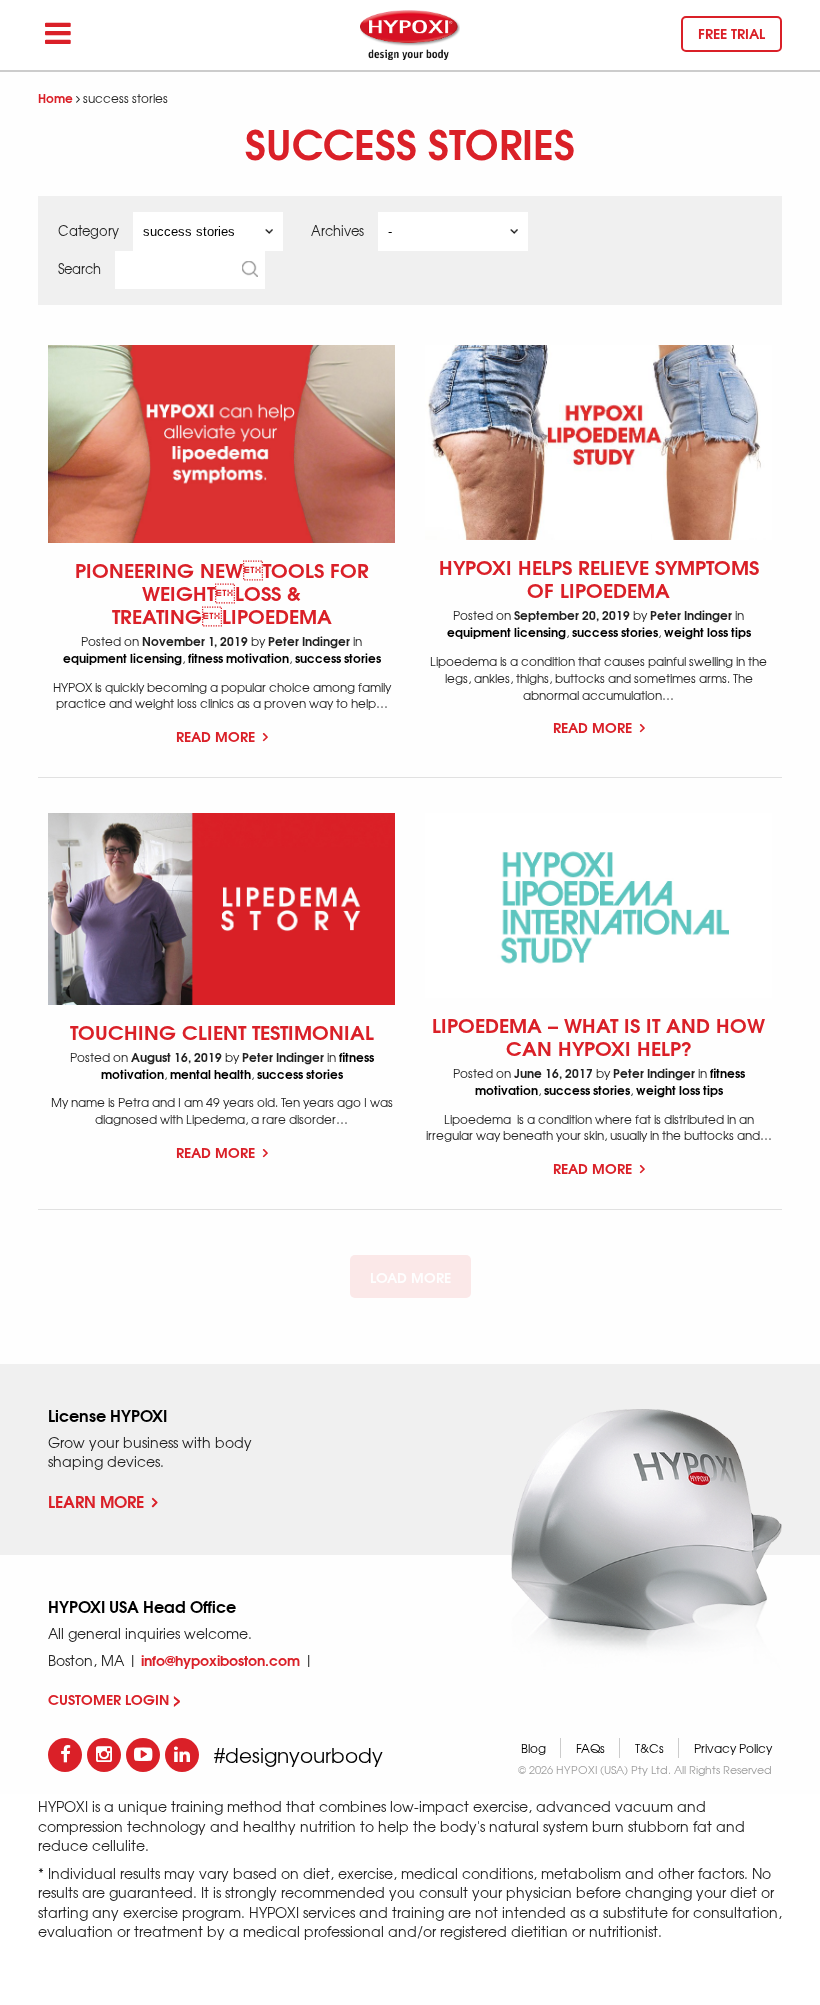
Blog (533, 1748)
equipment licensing (122, 657)
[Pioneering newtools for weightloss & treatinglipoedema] (221, 444)
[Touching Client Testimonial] (221, 908)
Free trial (731, 33)
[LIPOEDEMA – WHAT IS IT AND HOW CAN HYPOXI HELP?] (598, 905)
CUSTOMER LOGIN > (114, 1699)
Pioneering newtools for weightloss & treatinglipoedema (222, 591)
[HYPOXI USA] (410, 35)
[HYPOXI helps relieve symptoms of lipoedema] (598, 443)
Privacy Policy (733, 1748)
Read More (217, 736)
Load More (410, 1277)
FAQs (590, 1748)
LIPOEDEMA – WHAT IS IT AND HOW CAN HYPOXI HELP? (598, 1035)
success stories (338, 657)
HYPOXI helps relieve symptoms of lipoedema (599, 577)
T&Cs (649, 1748)
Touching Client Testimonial (222, 1030)
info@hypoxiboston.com (220, 1660)
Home (55, 97)
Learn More (96, 1500)
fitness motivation (238, 657)
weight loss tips (707, 631)
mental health (210, 1073)
